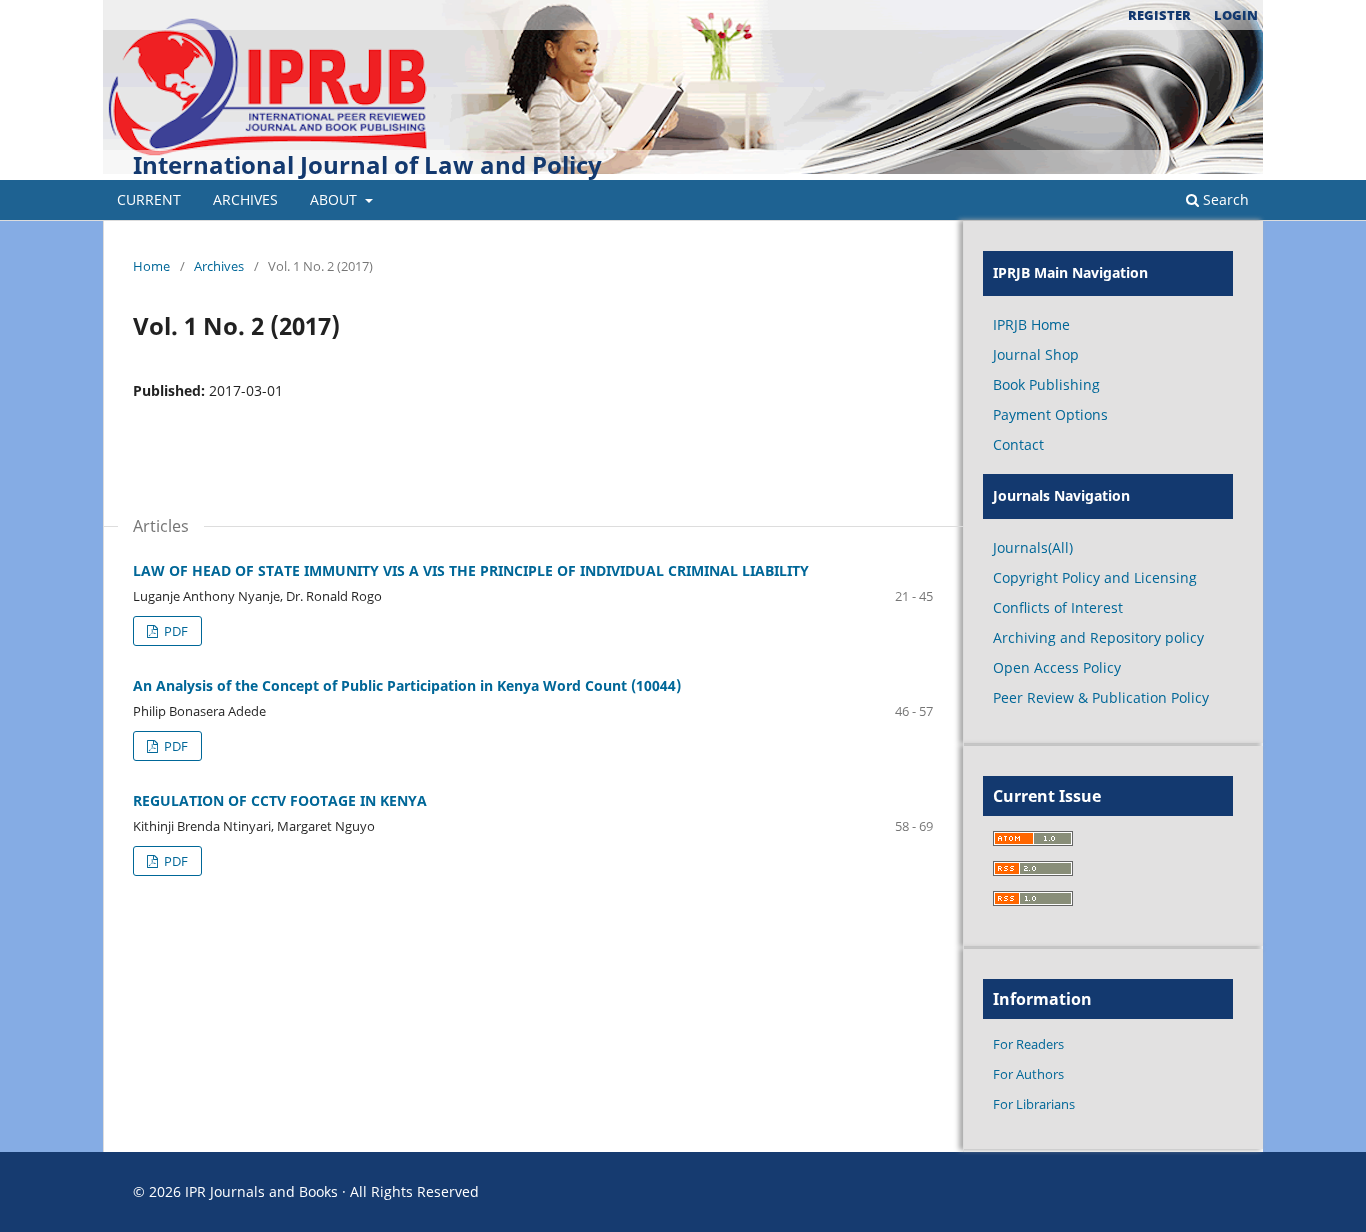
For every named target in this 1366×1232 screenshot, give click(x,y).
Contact (1018, 444)
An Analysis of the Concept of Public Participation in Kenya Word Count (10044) (407, 685)
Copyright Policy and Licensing (1095, 577)
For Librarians (1034, 1104)
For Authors (1028, 1074)
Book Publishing (1046, 384)
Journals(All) (1033, 547)
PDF (174, 631)
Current (149, 199)
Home (151, 266)
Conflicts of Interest (1058, 607)
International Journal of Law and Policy (367, 164)
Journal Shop (1036, 354)
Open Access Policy (1057, 667)
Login (1236, 15)
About (335, 199)
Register (1159, 15)
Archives (245, 199)
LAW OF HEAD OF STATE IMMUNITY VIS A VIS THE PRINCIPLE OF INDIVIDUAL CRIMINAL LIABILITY (471, 570)
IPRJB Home (1031, 324)
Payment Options (1050, 414)
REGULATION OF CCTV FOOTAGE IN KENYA (280, 800)
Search (1224, 199)
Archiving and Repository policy (1098, 637)
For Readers (1028, 1044)
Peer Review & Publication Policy (1101, 697)
